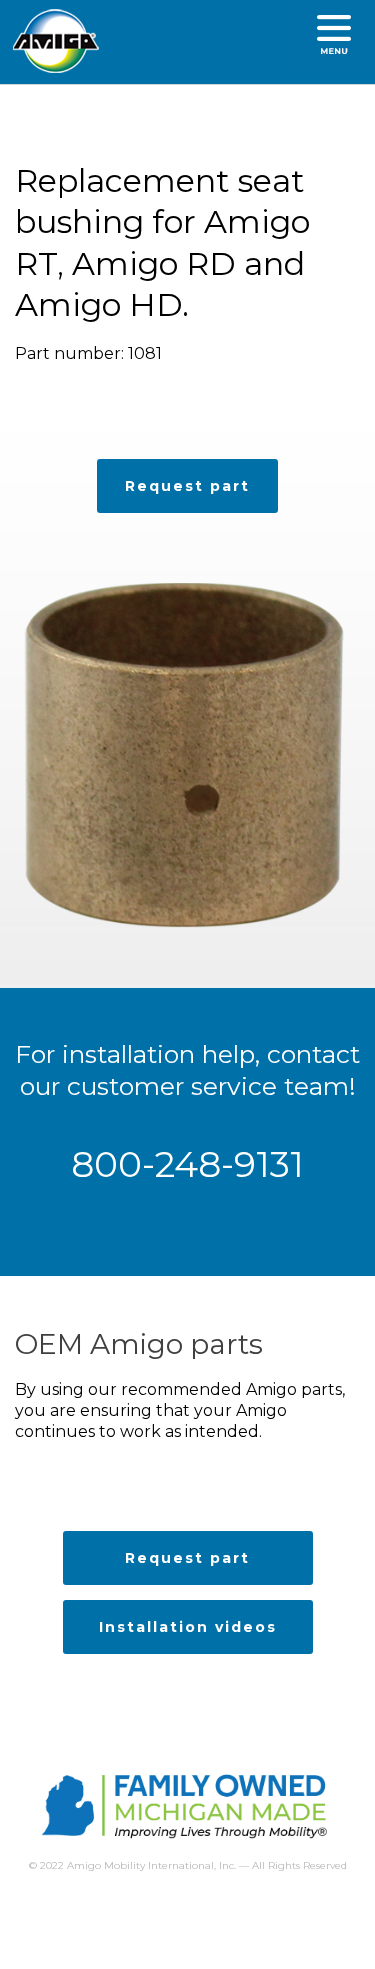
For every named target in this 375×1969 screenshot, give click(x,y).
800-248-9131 (187, 1164)
